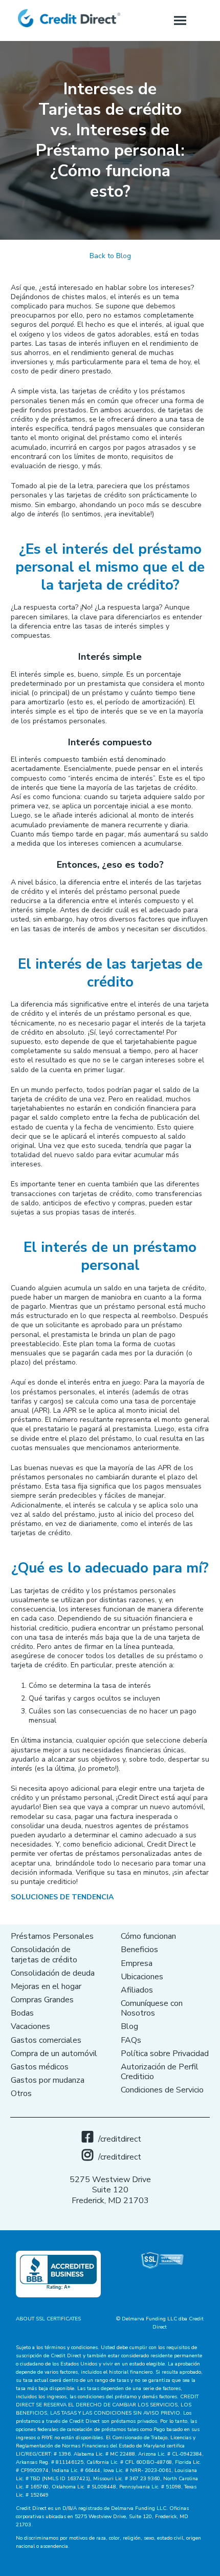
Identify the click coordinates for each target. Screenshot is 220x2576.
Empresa (137, 1963)
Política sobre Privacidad (165, 2054)
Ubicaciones (142, 1977)
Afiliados (137, 1990)
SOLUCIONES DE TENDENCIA (62, 1897)
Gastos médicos (40, 2067)
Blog (129, 2026)
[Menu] (180, 20)
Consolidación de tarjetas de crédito (44, 1954)
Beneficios (139, 1950)
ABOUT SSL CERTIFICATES (48, 2319)
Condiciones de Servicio (162, 2090)
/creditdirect (120, 2139)
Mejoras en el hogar (46, 1986)
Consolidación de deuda (53, 1973)
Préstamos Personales (52, 1936)
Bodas (22, 2013)
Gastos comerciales (46, 2040)
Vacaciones (30, 2026)
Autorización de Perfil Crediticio (160, 2072)
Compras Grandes (42, 2000)
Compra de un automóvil (54, 2054)
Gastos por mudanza (48, 2080)
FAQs (131, 2040)
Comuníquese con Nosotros (152, 2008)
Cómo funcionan (148, 1936)
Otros (21, 2093)
